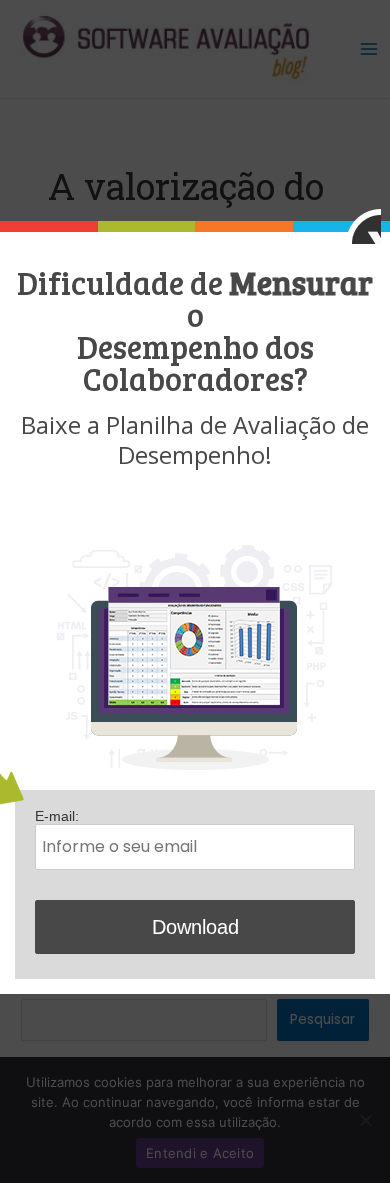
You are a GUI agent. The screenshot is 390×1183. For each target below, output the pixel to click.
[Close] (363, 226)
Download (195, 927)
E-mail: (57, 816)
